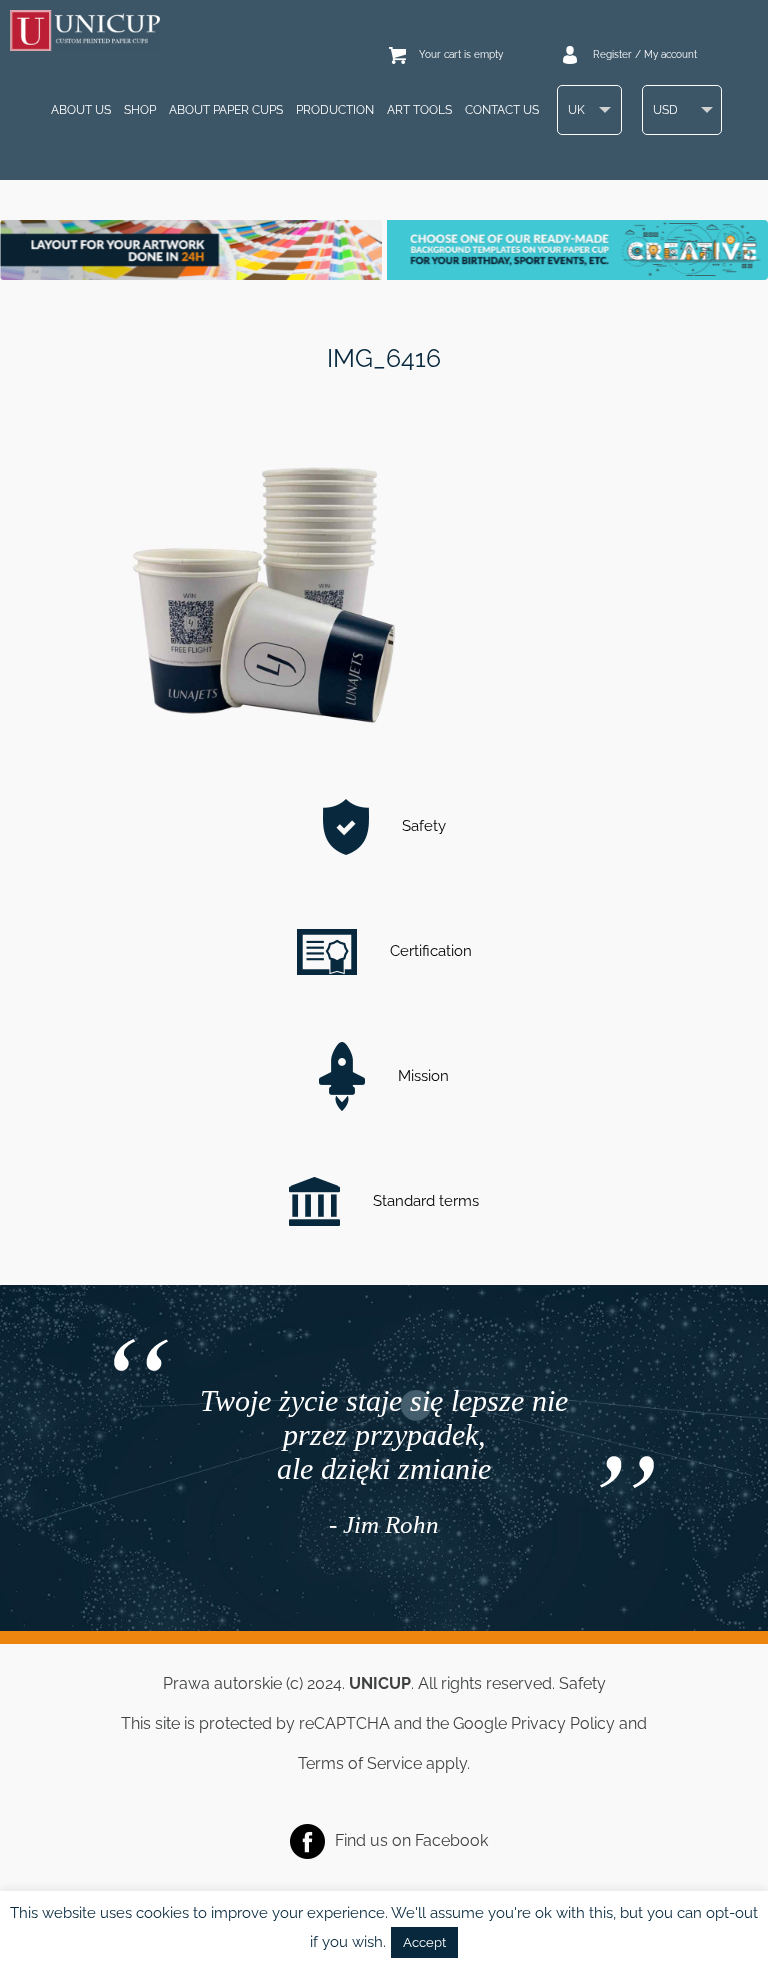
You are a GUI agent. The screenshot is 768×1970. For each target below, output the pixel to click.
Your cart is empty (461, 54)
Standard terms (424, 1201)
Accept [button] (424, 1942)
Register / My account (645, 54)
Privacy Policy (563, 1723)
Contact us (502, 110)
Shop (140, 110)
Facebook (451, 1839)
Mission (421, 1076)
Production (335, 110)
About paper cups (226, 110)
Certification (429, 951)
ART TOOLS (419, 110)
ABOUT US (81, 110)
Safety (422, 826)
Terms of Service (360, 1763)
